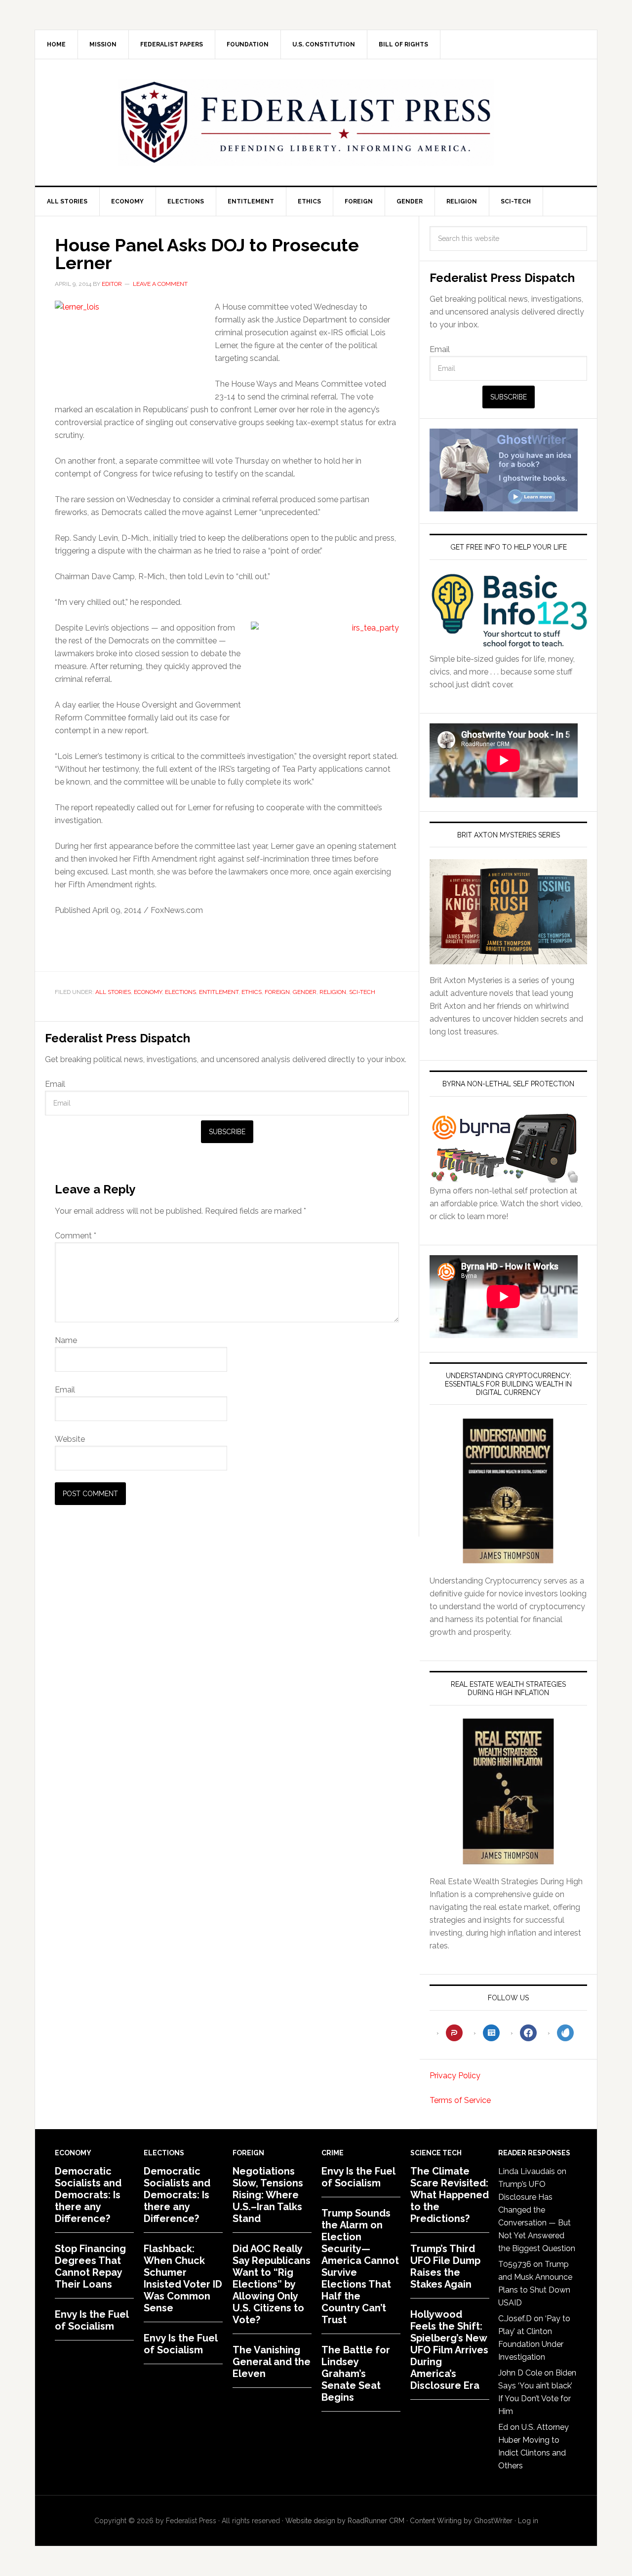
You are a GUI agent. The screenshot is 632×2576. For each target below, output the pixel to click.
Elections (180, 992)
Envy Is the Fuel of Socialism (92, 2320)
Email (55, 1084)
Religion (333, 992)
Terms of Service (460, 2100)
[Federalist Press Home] (306, 122)
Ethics (252, 992)
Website (70, 1439)
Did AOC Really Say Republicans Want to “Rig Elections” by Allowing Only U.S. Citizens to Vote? (272, 2284)
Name (66, 1340)
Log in (528, 2521)
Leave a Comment (160, 284)
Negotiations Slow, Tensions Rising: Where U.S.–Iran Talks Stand (268, 2195)
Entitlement (219, 992)
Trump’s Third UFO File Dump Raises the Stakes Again (445, 2266)
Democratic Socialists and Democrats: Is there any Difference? (88, 2195)
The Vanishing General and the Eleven (272, 2362)
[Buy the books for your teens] (508, 912)
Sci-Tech (362, 992)
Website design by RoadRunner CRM (345, 2521)
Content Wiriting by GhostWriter (461, 2521)
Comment (76, 1236)
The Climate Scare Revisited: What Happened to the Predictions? (450, 2195)
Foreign (277, 992)
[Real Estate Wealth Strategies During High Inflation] (508, 1791)
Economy (148, 992)
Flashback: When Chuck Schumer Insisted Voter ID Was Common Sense (183, 2278)
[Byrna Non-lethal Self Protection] (504, 1178)
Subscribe (227, 1132)
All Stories (113, 992)
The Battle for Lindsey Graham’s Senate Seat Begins (356, 2374)
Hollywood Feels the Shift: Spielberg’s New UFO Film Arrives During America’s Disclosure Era (449, 2350)
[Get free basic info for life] (508, 646)
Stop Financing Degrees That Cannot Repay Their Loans (90, 2266)
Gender (305, 992)
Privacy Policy (455, 2076)
